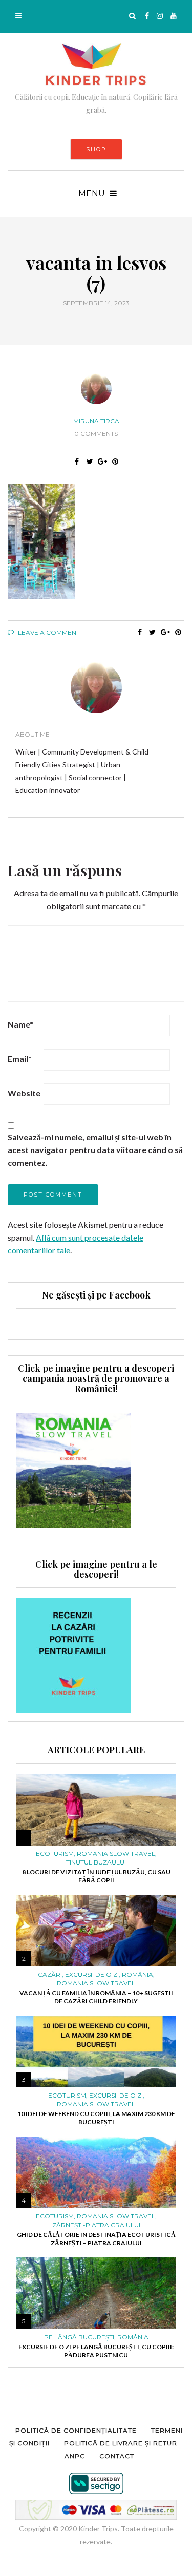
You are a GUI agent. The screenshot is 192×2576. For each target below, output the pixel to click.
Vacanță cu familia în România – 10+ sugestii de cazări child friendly (96, 1997)
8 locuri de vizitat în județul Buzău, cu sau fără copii (96, 1876)
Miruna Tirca (96, 421)
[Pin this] (115, 462)
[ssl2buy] (96, 2483)
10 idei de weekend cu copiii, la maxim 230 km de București (96, 2118)
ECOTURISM (55, 1854)
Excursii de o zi (92, 1975)
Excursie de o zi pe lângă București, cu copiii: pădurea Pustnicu (96, 2351)
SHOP (96, 149)
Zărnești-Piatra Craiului (96, 2225)
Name (20, 1024)
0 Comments (96, 434)
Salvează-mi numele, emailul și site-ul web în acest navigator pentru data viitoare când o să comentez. (95, 1150)
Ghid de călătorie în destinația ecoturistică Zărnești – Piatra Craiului (96, 2239)
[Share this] (77, 462)
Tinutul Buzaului (96, 1862)
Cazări (50, 1975)
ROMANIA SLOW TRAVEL (116, 1854)
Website (24, 1093)
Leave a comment (48, 632)
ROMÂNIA (137, 1975)
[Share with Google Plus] (103, 462)
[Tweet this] (90, 462)
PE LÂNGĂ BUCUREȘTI (79, 2337)
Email (20, 1059)
